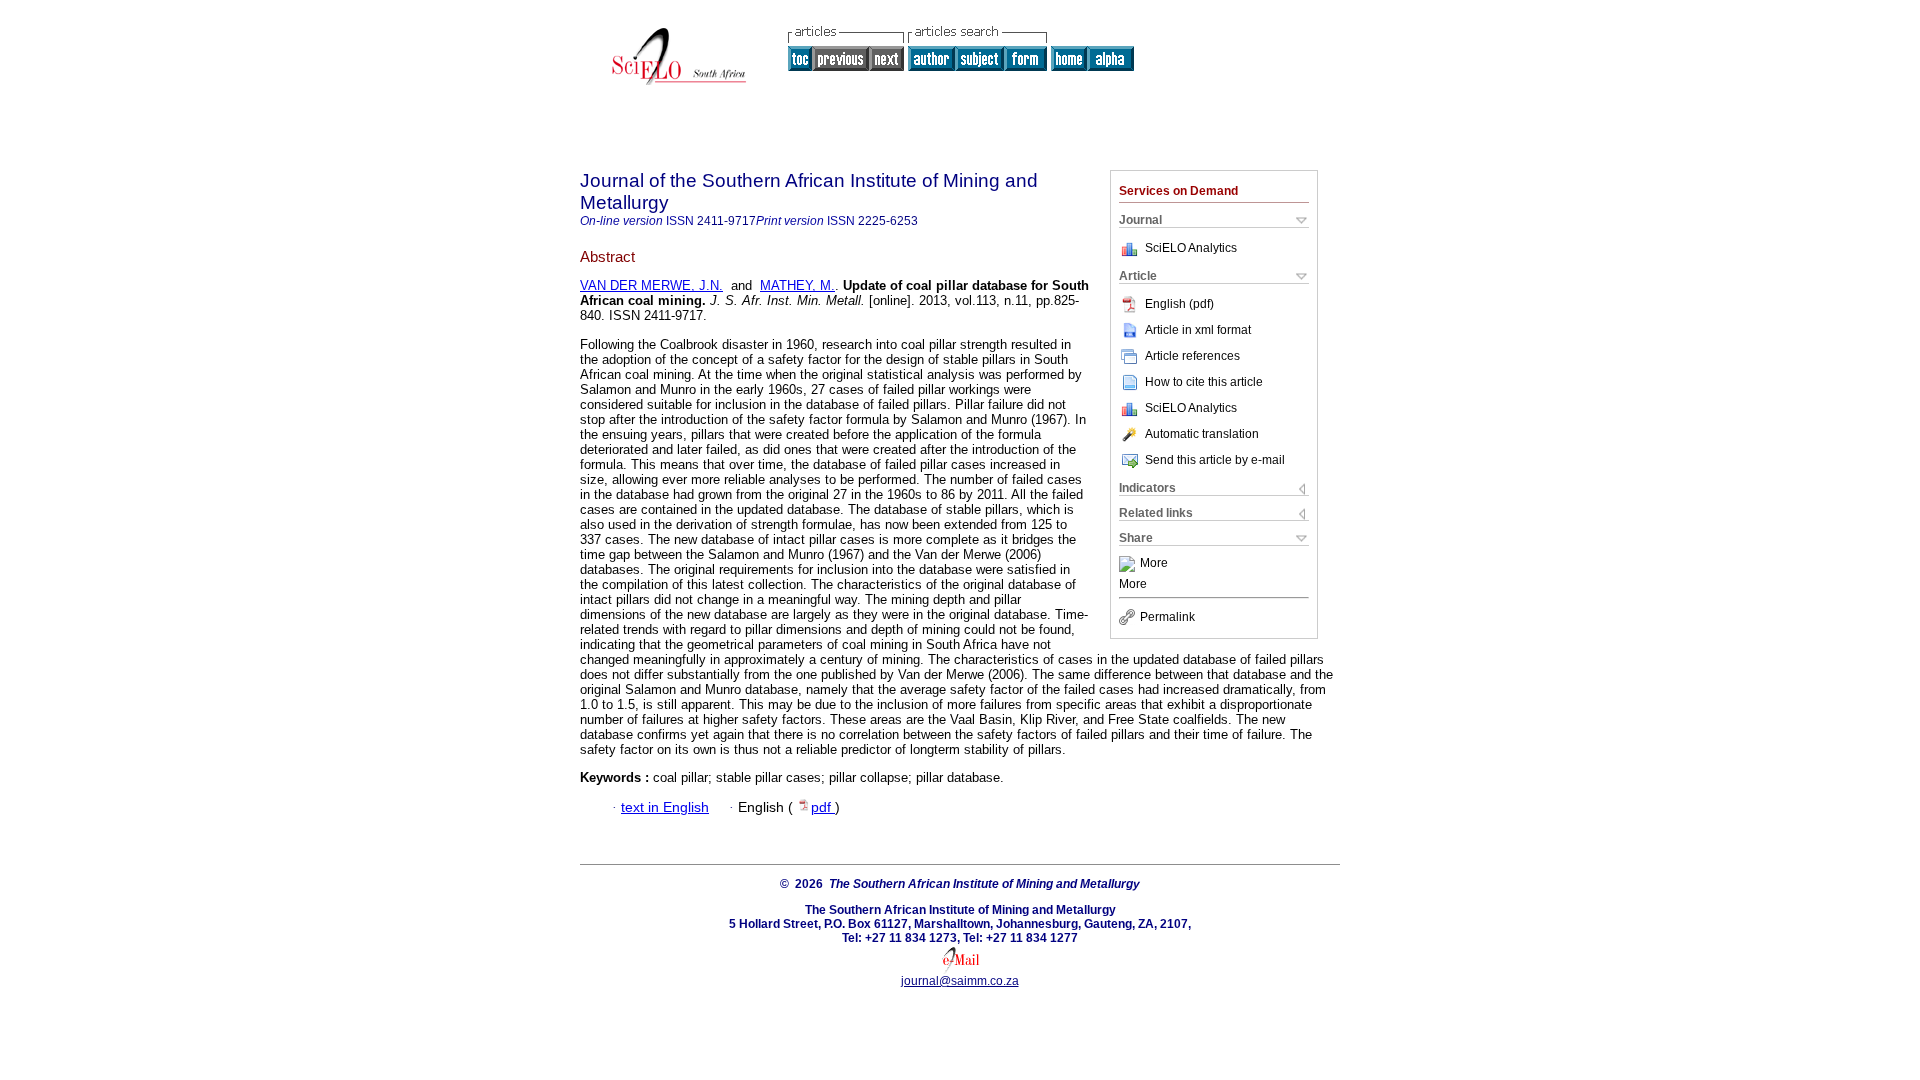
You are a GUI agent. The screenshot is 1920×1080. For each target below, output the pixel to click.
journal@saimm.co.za (960, 981)
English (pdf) (1179, 304)
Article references (1192, 356)
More (1154, 564)
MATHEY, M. (797, 285)
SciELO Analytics (1191, 248)
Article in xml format (1198, 330)
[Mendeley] (1129, 564)
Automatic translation (1202, 434)
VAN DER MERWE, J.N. (651, 285)
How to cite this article (1204, 382)
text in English (665, 807)
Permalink (1167, 617)
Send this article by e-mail (1215, 460)
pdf (823, 807)
